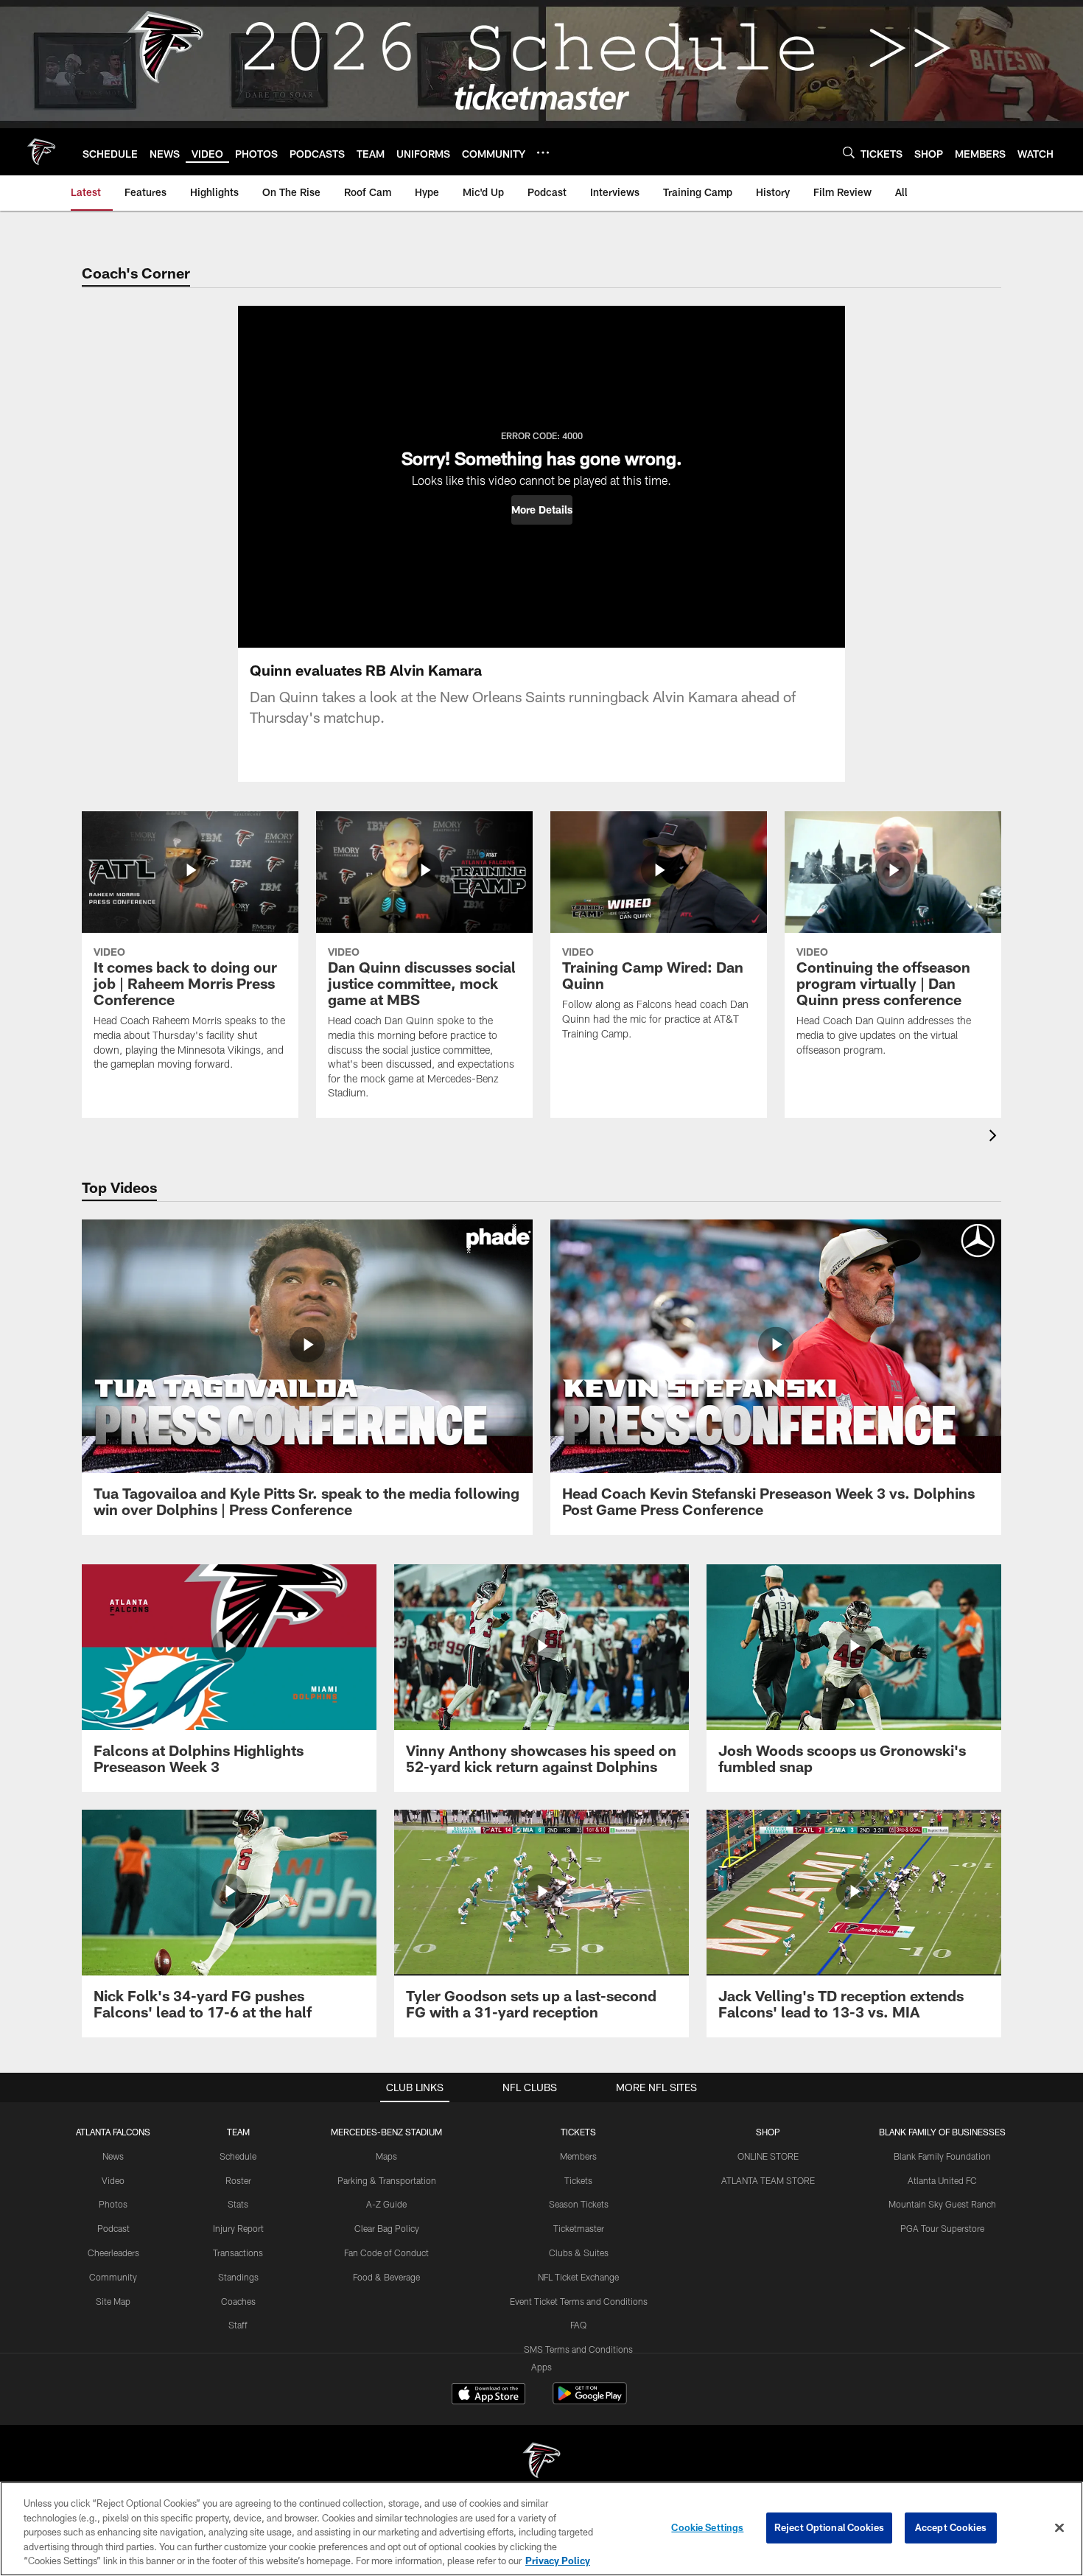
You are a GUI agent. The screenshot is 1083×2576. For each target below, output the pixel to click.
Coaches (238, 2301)
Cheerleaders (113, 2253)
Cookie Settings (707, 2527)
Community (113, 2277)
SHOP (768, 2132)
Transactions (238, 2253)
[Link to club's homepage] (41, 152)
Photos (113, 2204)
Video (113, 2180)
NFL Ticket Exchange (578, 2277)
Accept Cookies (951, 2527)
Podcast (113, 2228)
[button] (542, 510)
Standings (238, 2277)
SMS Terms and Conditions (578, 2349)
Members (578, 2156)
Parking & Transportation (387, 2180)
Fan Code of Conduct (386, 2253)
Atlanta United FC (942, 2180)
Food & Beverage (386, 2277)
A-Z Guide (386, 2204)
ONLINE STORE (768, 2156)
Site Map (113, 2301)
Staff (238, 2325)
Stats (238, 2204)
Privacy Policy (558, 2561)
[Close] (1059, 2528)
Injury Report (238, 2228)
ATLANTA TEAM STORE (768, 2180)
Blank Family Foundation (942, 2156)
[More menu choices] (543, 153)
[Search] (849, 152)
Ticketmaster (579, 2228)
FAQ (578, 2325)
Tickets (578, 2180)
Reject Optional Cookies (829, 2527)
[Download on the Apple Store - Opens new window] (488, 2395)
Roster (238, 2180)
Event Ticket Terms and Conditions (579, 2301)
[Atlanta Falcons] (541, 2462)
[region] (541, 2529)
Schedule (238, 2156)
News (113, 2156)
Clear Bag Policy (387, 2228)
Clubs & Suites (579, 2253)
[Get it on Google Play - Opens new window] (590, 2401)
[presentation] (995, 1137)
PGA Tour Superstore (942, 2228)
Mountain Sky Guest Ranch (942, 2204)
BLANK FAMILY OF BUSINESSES (942, 2132)
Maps (386, 2156)
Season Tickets (579, 2204)
